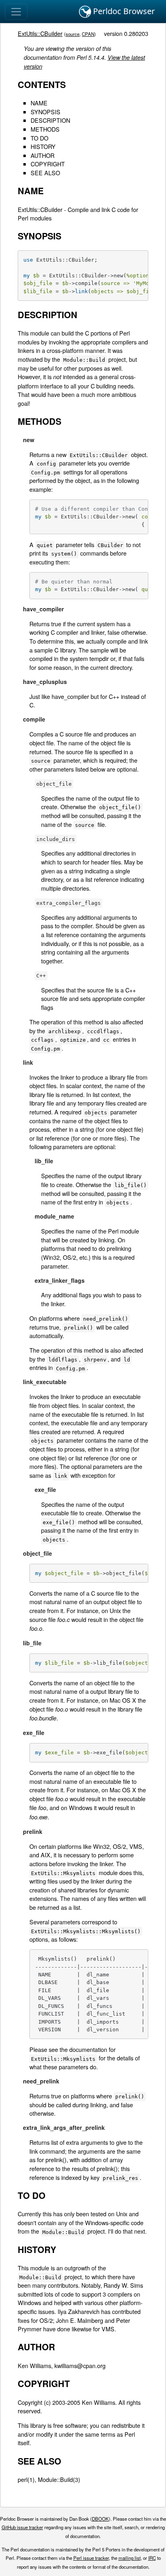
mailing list (130, 2558)
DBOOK (100, 2519)
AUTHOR (43, 155)
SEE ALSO (45, 173)
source (73, 34)
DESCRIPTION (50, 120)
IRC (152, 2558)
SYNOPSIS (46, 112)
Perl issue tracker (91, 2558)
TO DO (39, 138)
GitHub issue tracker (22, 2527)
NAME (39, 103)
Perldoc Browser (123, 11)
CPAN (88, 34)
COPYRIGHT (48, 164)
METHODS (45, 129)
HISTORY (43, 146)
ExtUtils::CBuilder (40, 33)
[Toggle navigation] (16, 12)
